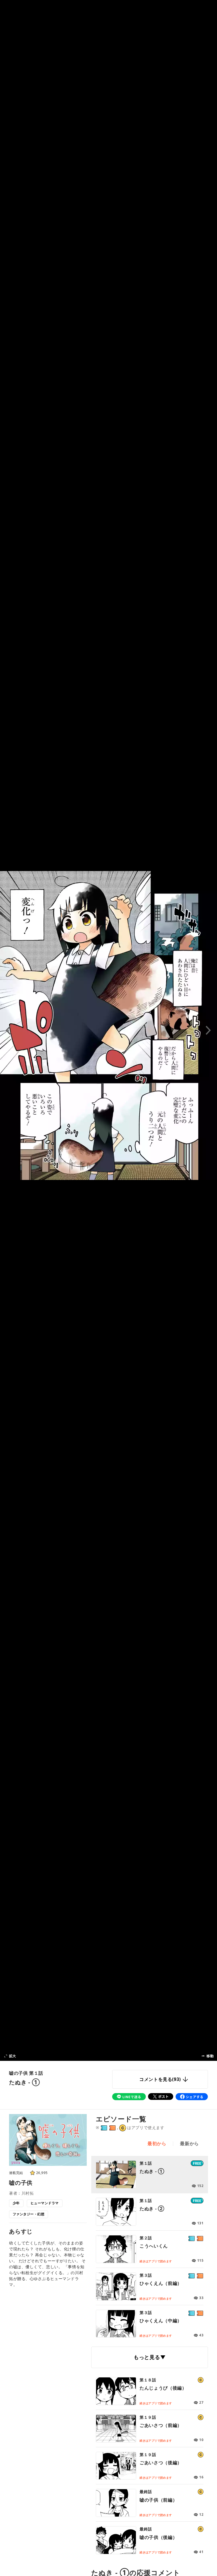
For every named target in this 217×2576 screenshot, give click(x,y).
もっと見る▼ (150, 2357)
